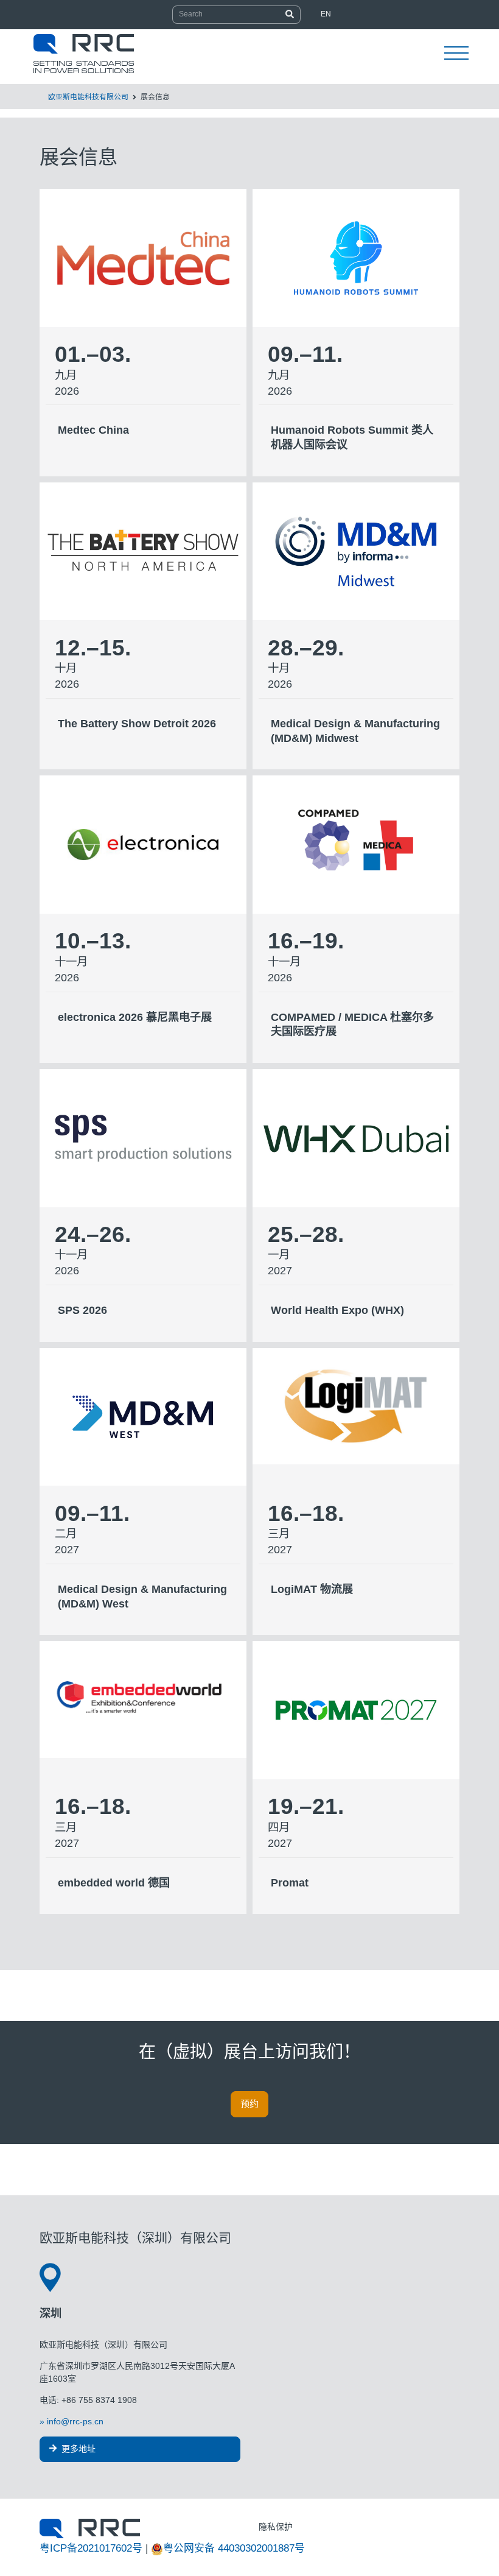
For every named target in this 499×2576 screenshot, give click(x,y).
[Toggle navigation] (456, 54)
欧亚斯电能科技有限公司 (88, 97)
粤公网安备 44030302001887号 (234, 2548)
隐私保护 (276, 2527)
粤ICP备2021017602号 (91, 2548)
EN (326, 14)
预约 (249, 2104)
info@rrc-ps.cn (75, 2421)
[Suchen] (290, 15)
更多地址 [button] (77, 2449)
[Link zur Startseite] (90, 2528)
